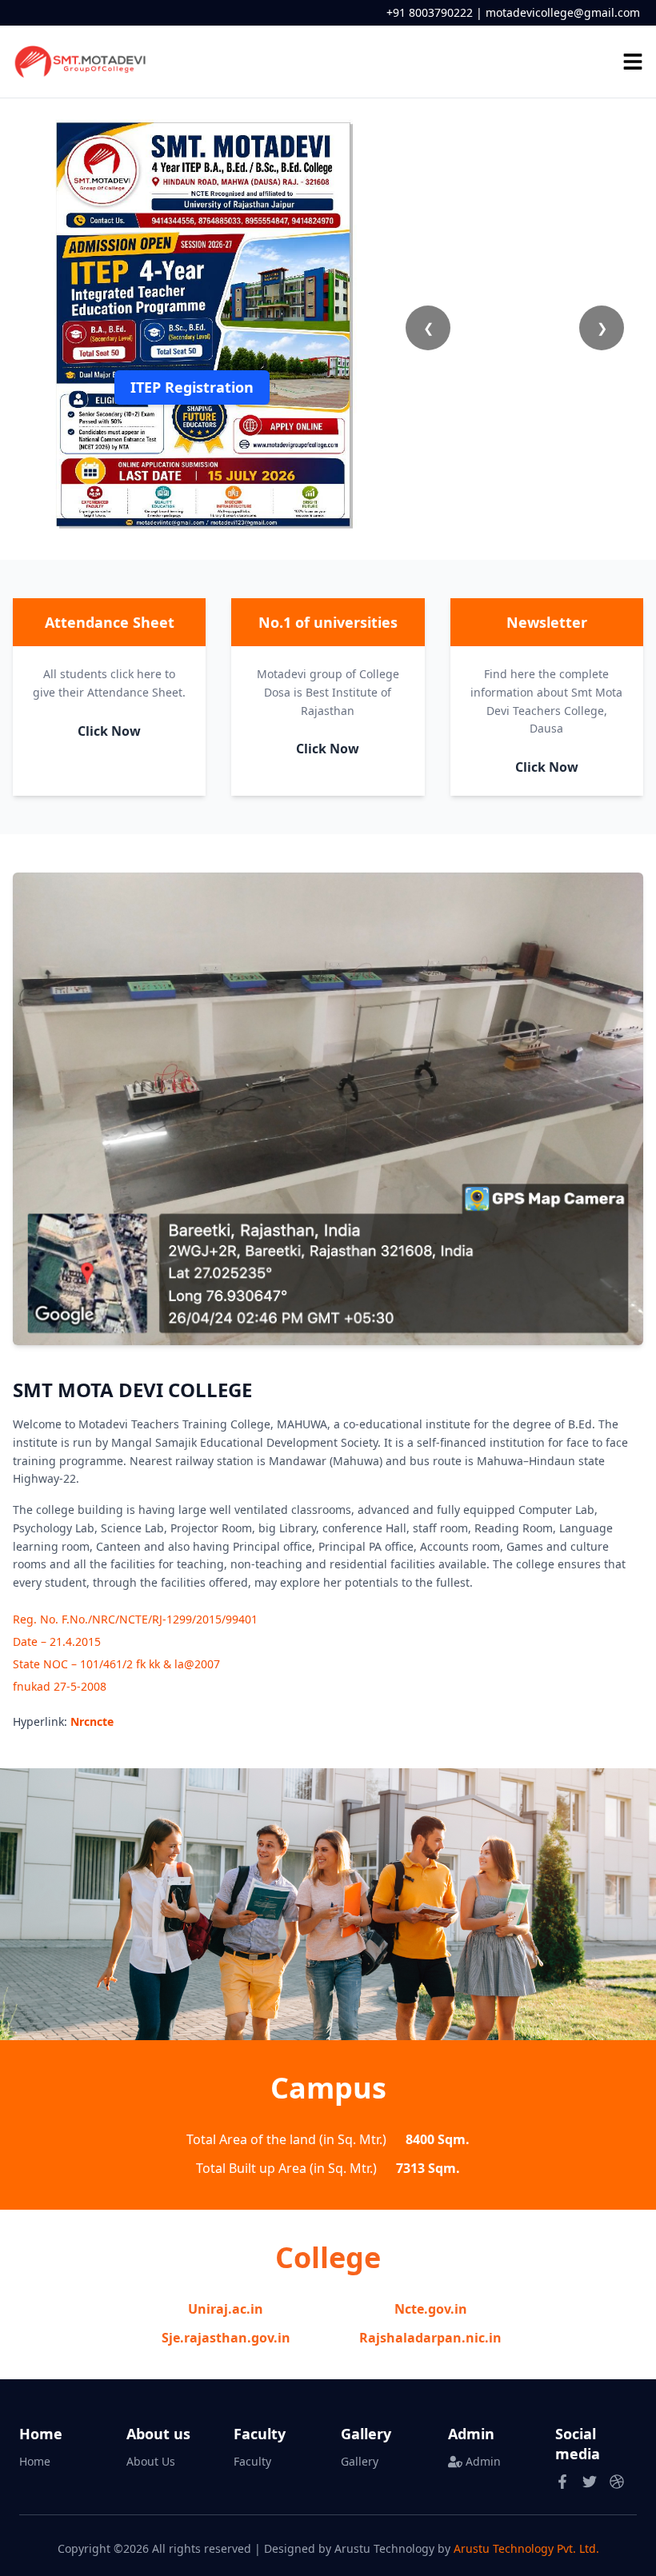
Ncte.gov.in (431, 2309)
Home (35, 2461)
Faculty (252, 2461)
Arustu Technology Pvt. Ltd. (526, 2548)
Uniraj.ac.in (226, 2309)
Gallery (360, 2461)
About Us (151, 2461)
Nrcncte (92, 1721)
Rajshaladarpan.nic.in (430, 2338)
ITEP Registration (192, 387)
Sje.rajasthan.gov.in (226, 2338)
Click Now (109, 731)
